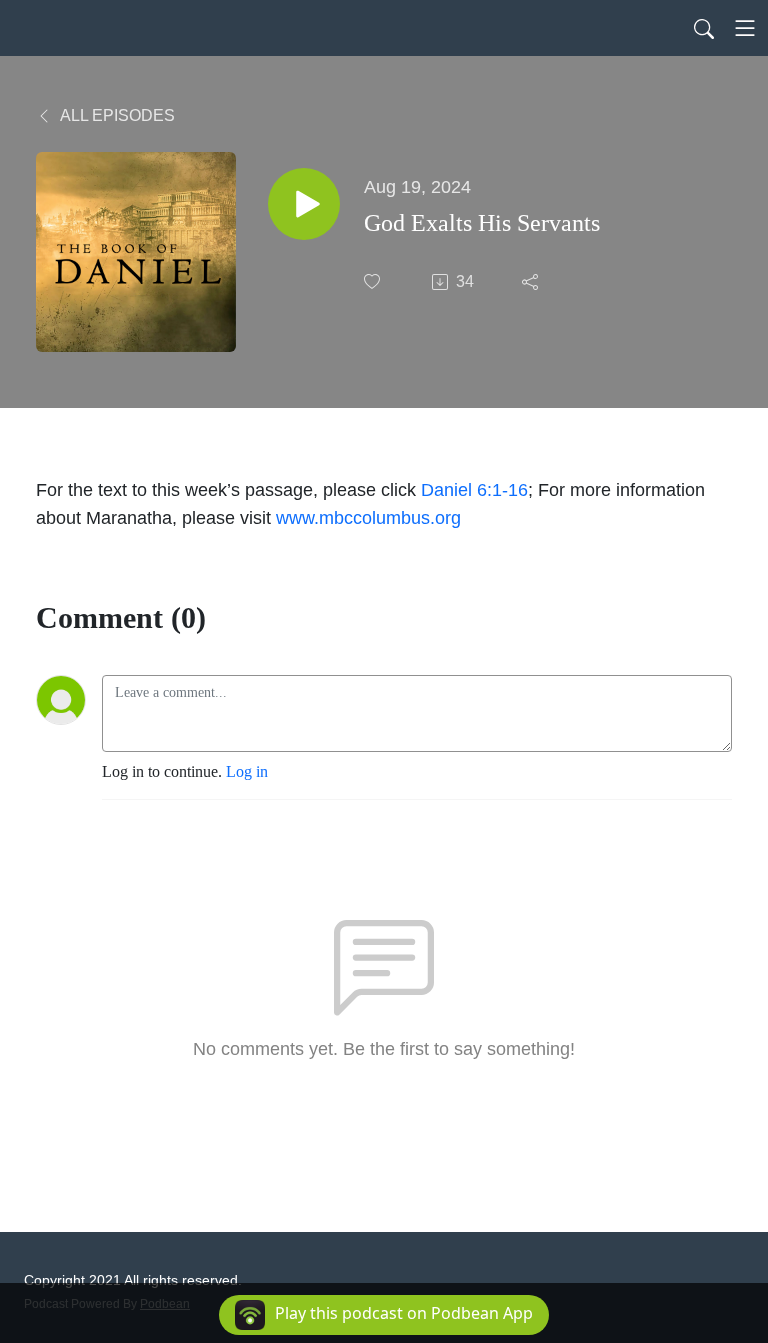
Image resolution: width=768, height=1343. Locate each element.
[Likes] (374, 281)
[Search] (704, 28)
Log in (247, 771)
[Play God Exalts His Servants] (304, 204)
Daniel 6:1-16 (474, 489)
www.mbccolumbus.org (368, 517)
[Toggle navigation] (745, 28)
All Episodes (116, 115)
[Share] (532, 282)
